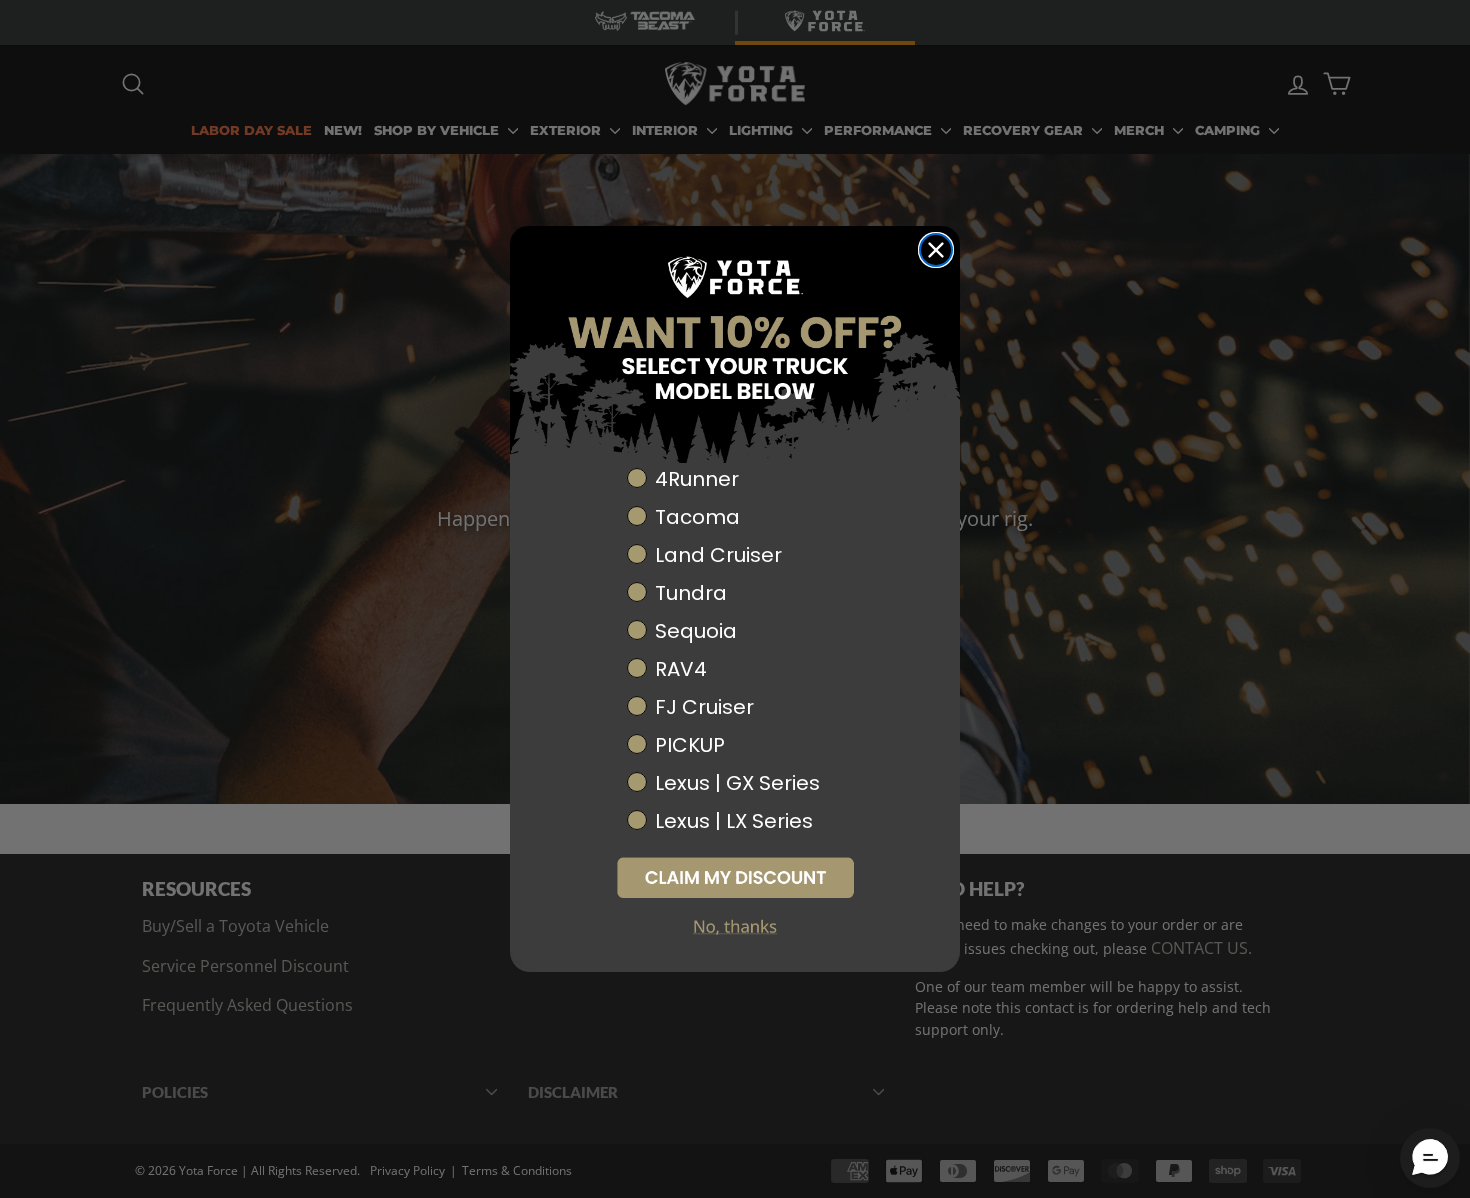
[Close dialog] (936, 250)
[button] (735, 877)
